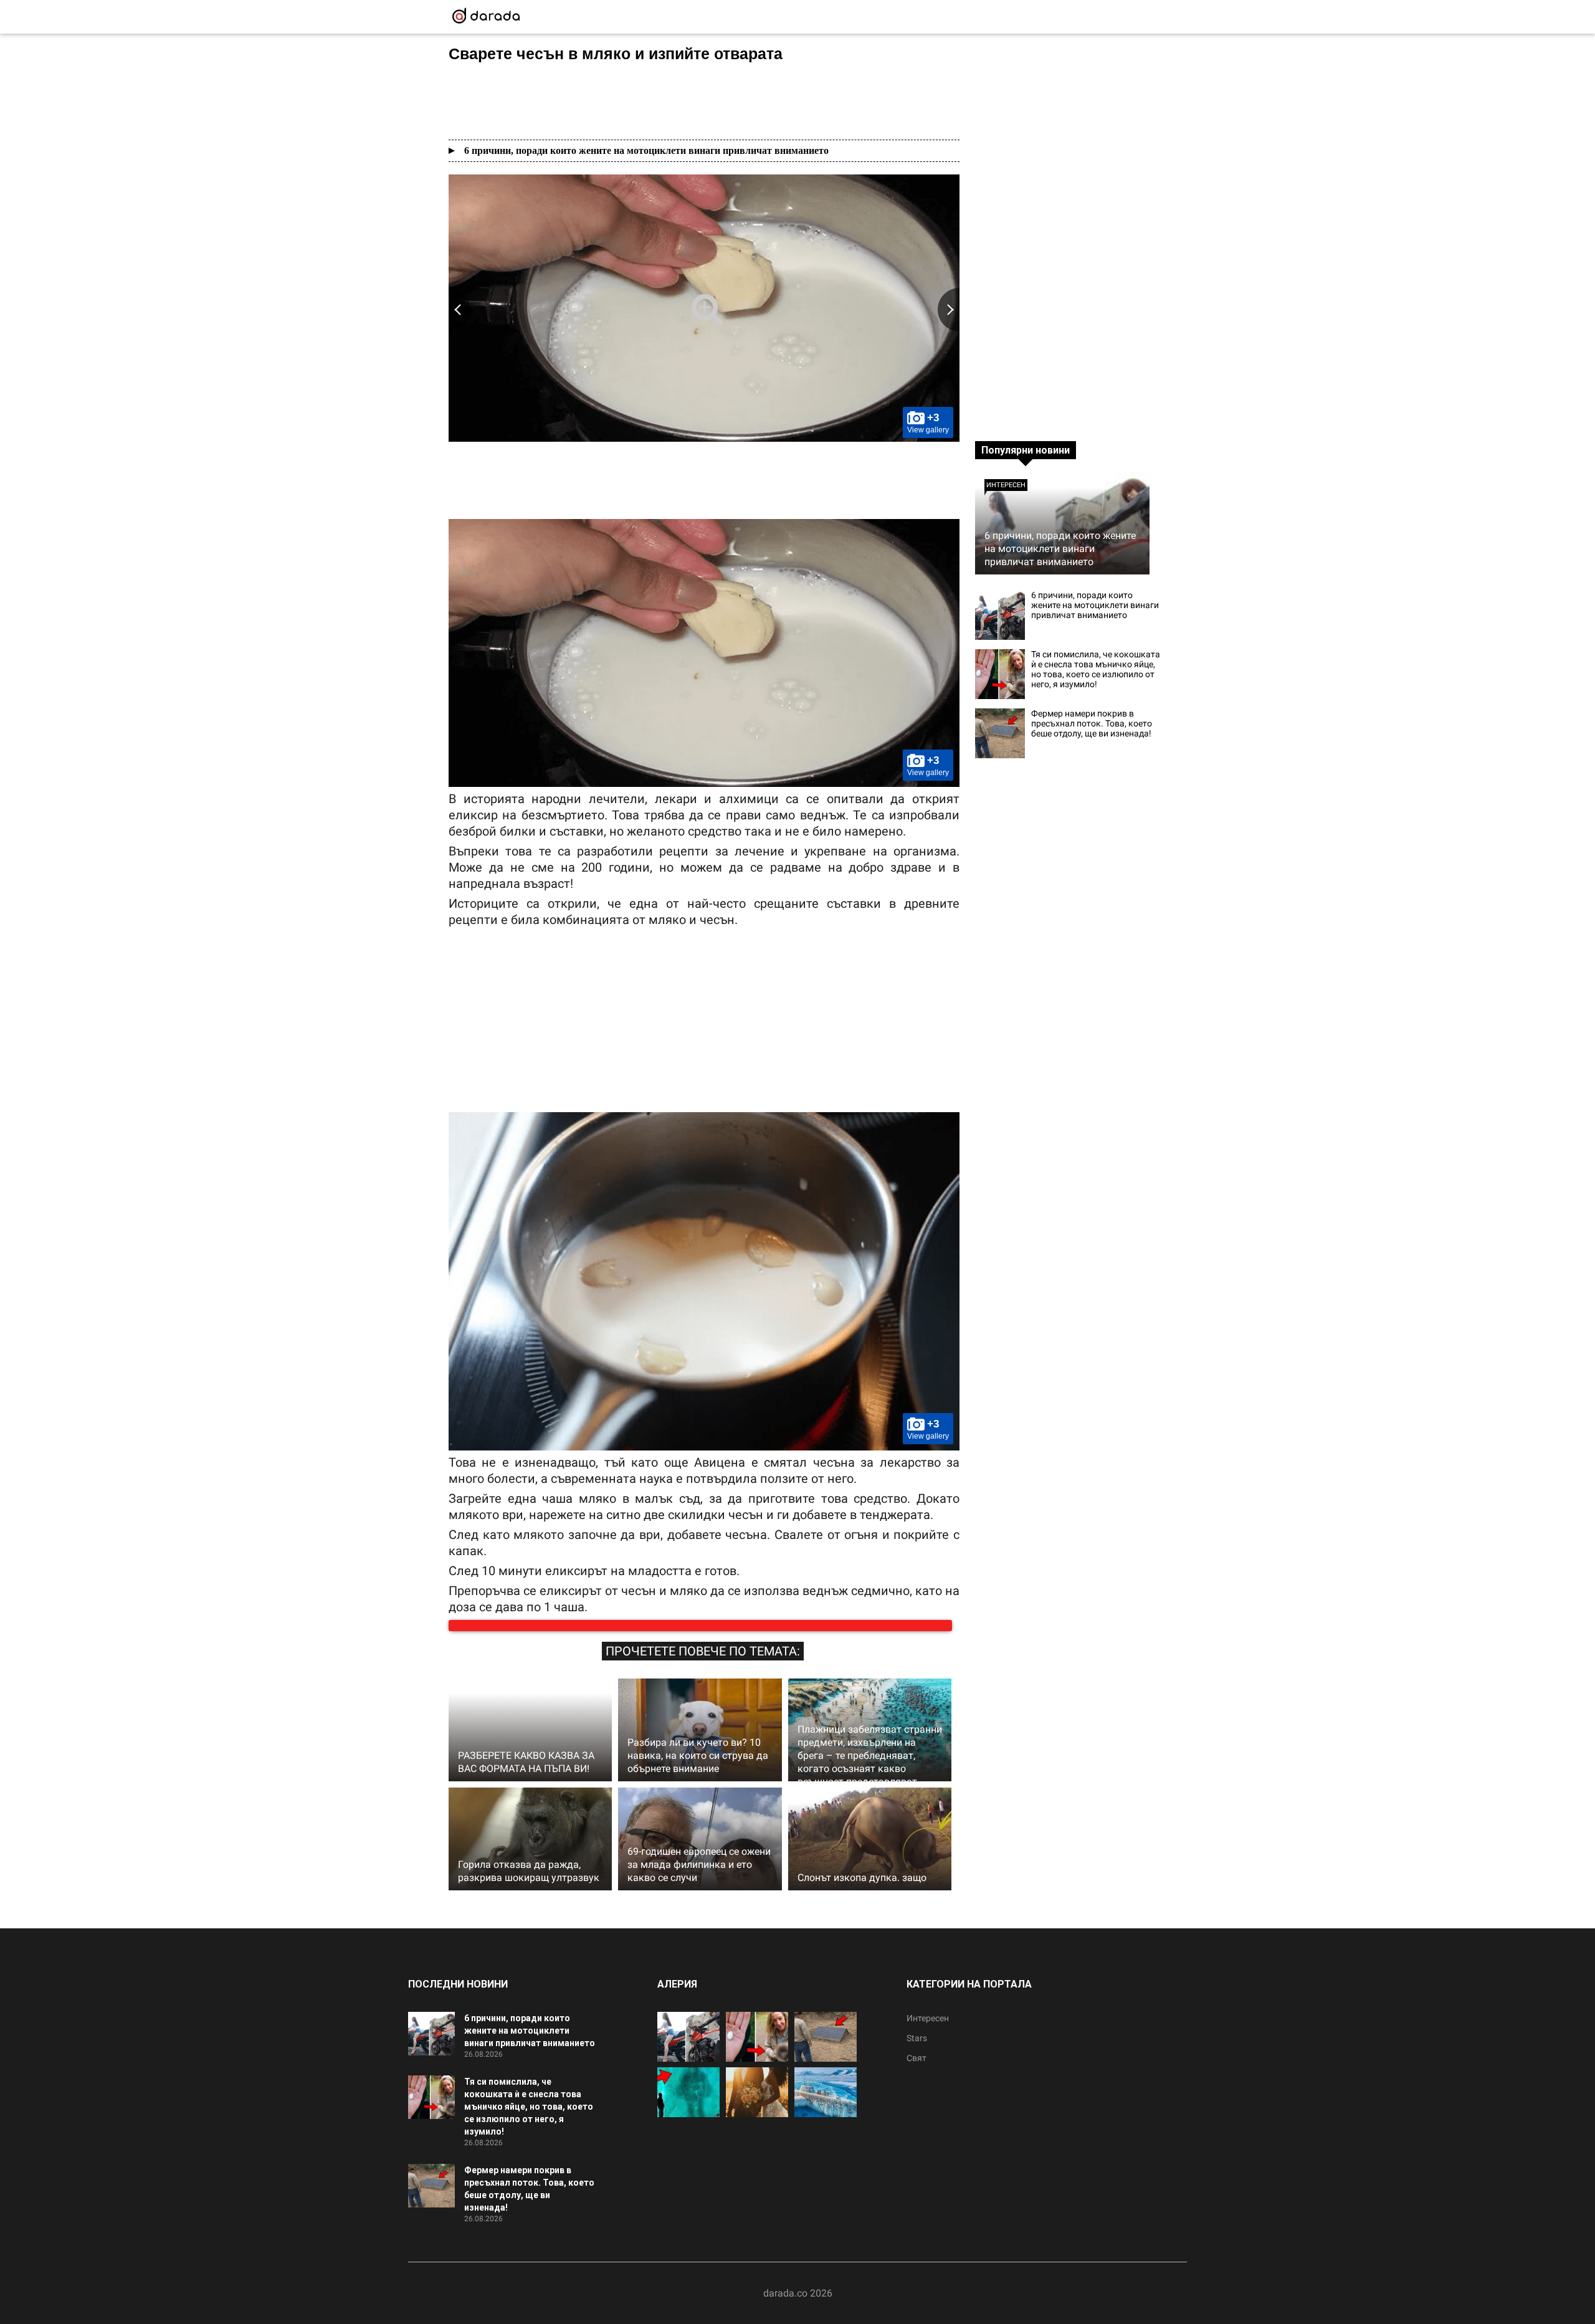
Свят (917, 2070)
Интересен (1006, 485)
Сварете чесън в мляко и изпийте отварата (616, 54)
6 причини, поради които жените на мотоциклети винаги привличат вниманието (646, 150)
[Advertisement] (704, 101)
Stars (917, 2050)
